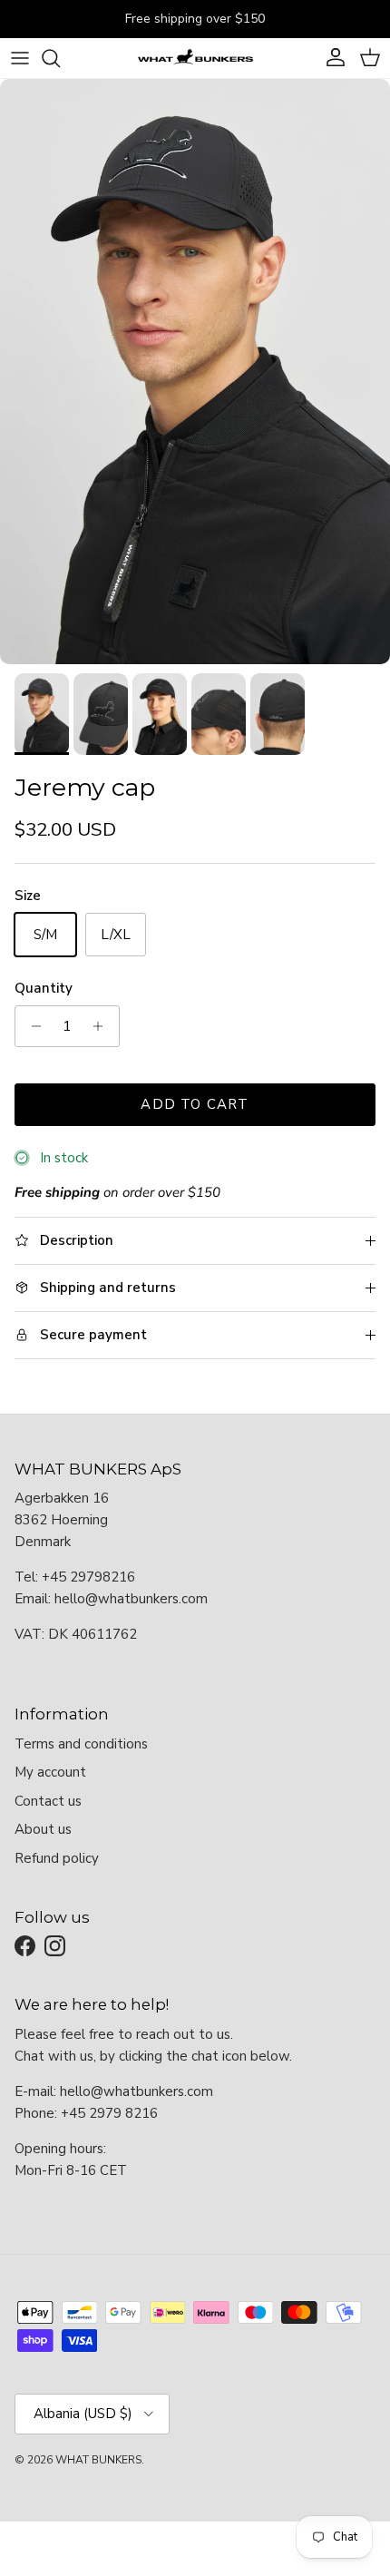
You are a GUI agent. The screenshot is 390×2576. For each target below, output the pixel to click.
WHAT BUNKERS (98, 2460)
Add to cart (195, 1104)
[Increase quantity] (103, 1026)
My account (50, 1772)
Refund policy (57, 1858)
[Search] (60, 58)
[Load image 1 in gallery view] (195, 372)
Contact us (48, 1801)
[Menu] (20, 58)
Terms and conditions (81, 1744)
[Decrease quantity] (31, 1026)
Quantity (44, 988)
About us (43, 1829)
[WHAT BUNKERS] (195, 58)
